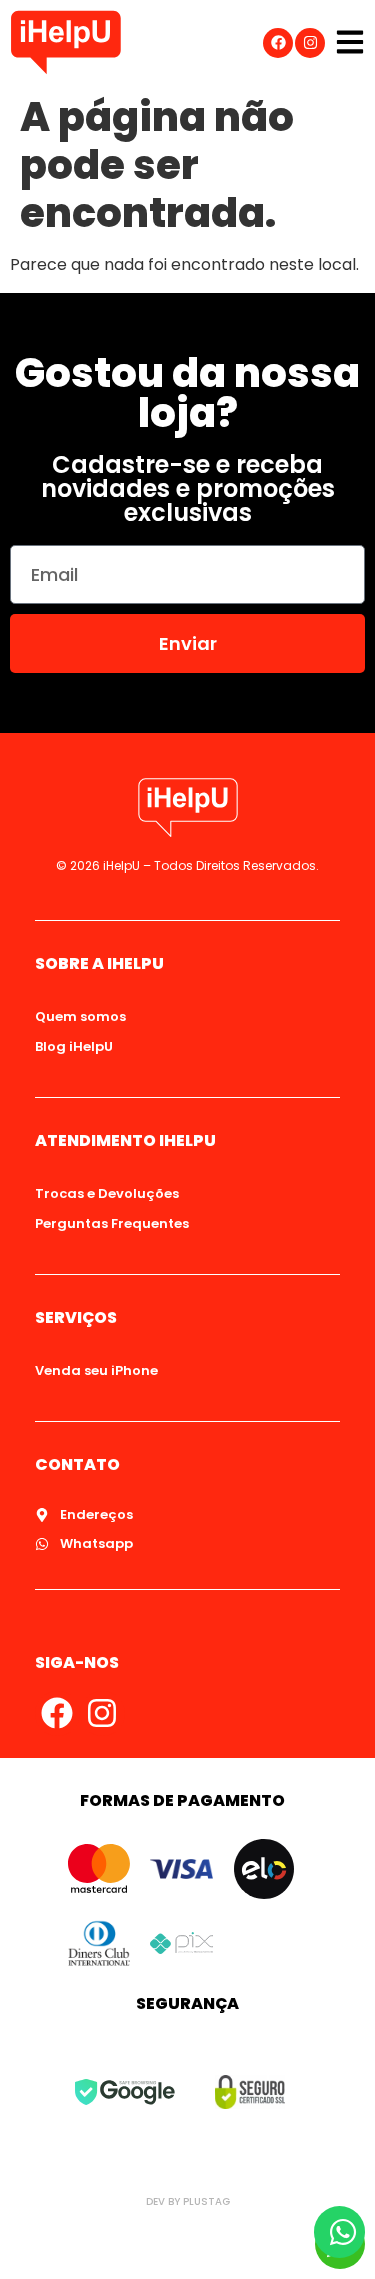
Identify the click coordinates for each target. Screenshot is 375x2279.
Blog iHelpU (74, 1046)
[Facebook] (278, 43)
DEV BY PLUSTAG (188, 2201)
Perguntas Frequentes (112, 1223)
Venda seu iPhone (96, 1370)
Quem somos (80, 1016)
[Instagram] (310, 43)
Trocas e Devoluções (107, 1193)
